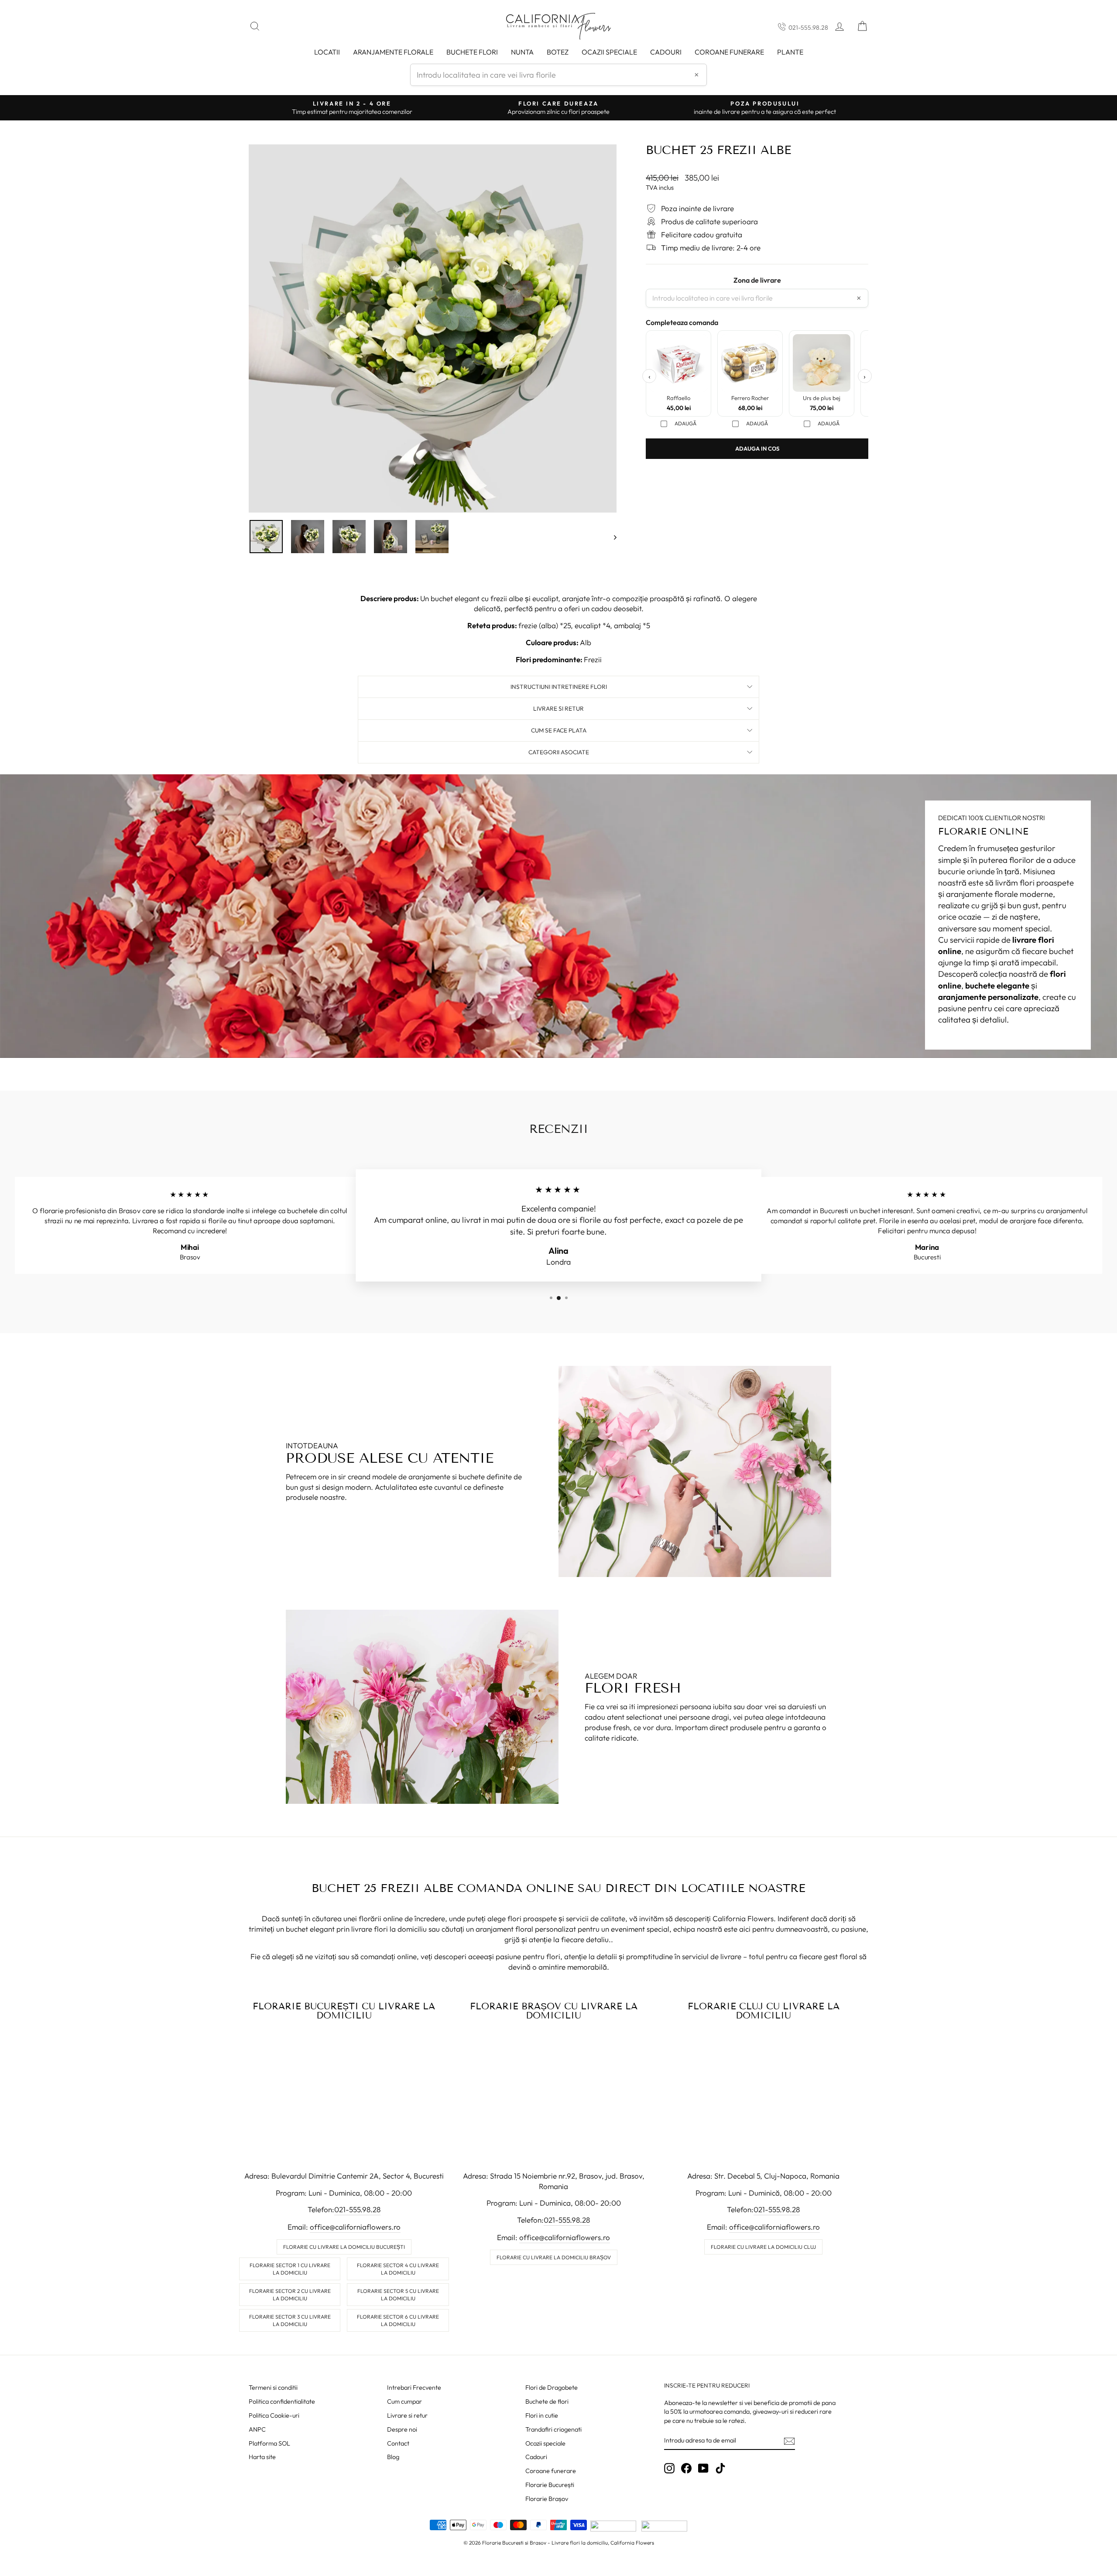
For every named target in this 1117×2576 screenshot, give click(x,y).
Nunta (522, 52)
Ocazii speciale (609, 52)
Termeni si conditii (273, 2388)
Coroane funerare (551, 2471)
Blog (393, 2457)
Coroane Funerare (729, 52)
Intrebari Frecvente (414, 2388)
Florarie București (550, 2485)
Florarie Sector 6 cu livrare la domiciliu (398, 2320)
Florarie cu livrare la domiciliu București (344, 2247)
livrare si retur (558, 708)
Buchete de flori (547, 2402)
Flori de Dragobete (552, 2388)
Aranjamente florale (393, 52)
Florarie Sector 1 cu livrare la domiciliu (290, 2269)
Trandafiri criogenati (553, 2429)
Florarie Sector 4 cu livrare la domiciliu (398, 2269)
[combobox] (558, 75)
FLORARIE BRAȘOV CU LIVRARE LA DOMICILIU (554, 2011)
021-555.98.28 (808, 27)
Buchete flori (472, 52)
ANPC (257, 2429)
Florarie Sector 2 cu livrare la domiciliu (290, 2295)
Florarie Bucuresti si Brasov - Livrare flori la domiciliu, (546, 2543)
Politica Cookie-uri (274, 2415)
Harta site (262, 2457)
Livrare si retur (407, 2415)
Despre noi (402, 2429)
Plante (790, 52)
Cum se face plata (559, 730)
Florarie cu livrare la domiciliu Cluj (763, 2247)
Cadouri (666, 52)
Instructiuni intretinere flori (559, 687)
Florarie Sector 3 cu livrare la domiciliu (290, 2320)
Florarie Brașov (547, 2499)
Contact (398, 2443)
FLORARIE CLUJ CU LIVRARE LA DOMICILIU (764, 2011)
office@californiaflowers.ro (355, 2227)
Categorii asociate (559, 752)
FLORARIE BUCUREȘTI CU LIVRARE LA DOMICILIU (344, 2011)
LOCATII (327, 52)
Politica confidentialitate (282, 2402)
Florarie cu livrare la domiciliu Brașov (554, 2257)
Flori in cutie (542, 2415)
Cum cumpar (404, 2402)
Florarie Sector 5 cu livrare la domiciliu (398, 2295)
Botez (558, 52)
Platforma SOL (269, 2443)
